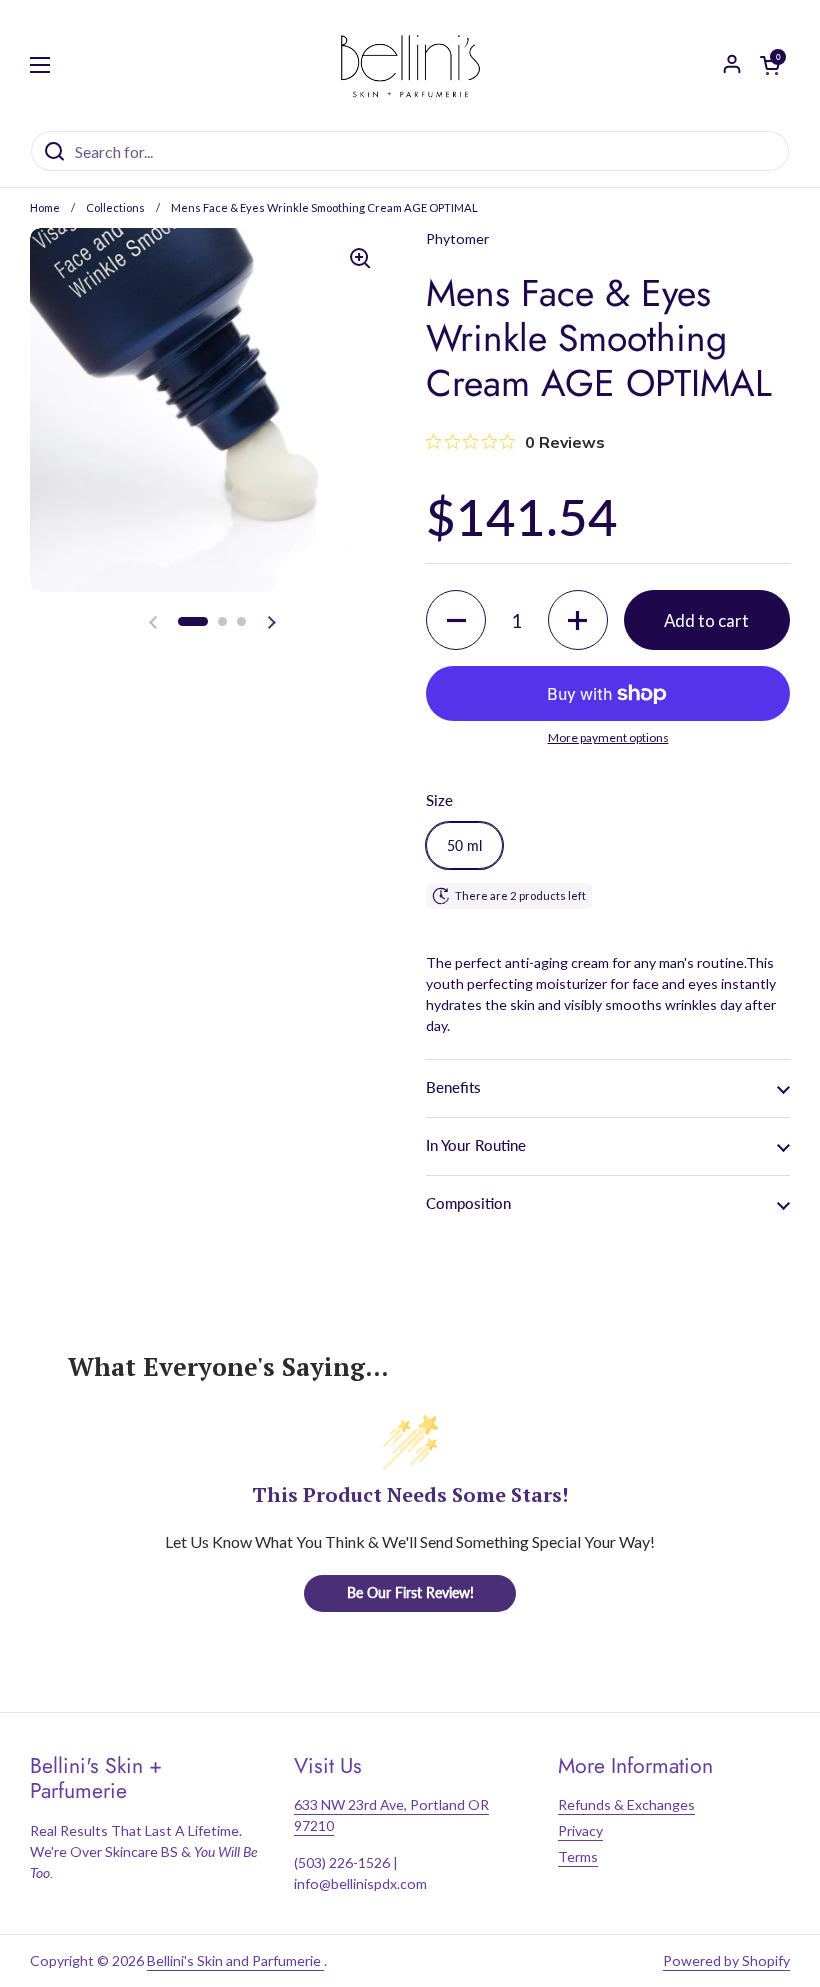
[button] (193, 621)
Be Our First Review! (410, 1592)
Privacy (580, 1830)
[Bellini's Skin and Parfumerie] (410, 65)
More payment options (608, 737)
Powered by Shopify (726, 1960)
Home (45, 207)
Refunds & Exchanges (626, 1804)
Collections (115, 207)
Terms (578, 1856)
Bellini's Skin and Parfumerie (235, 1960)
